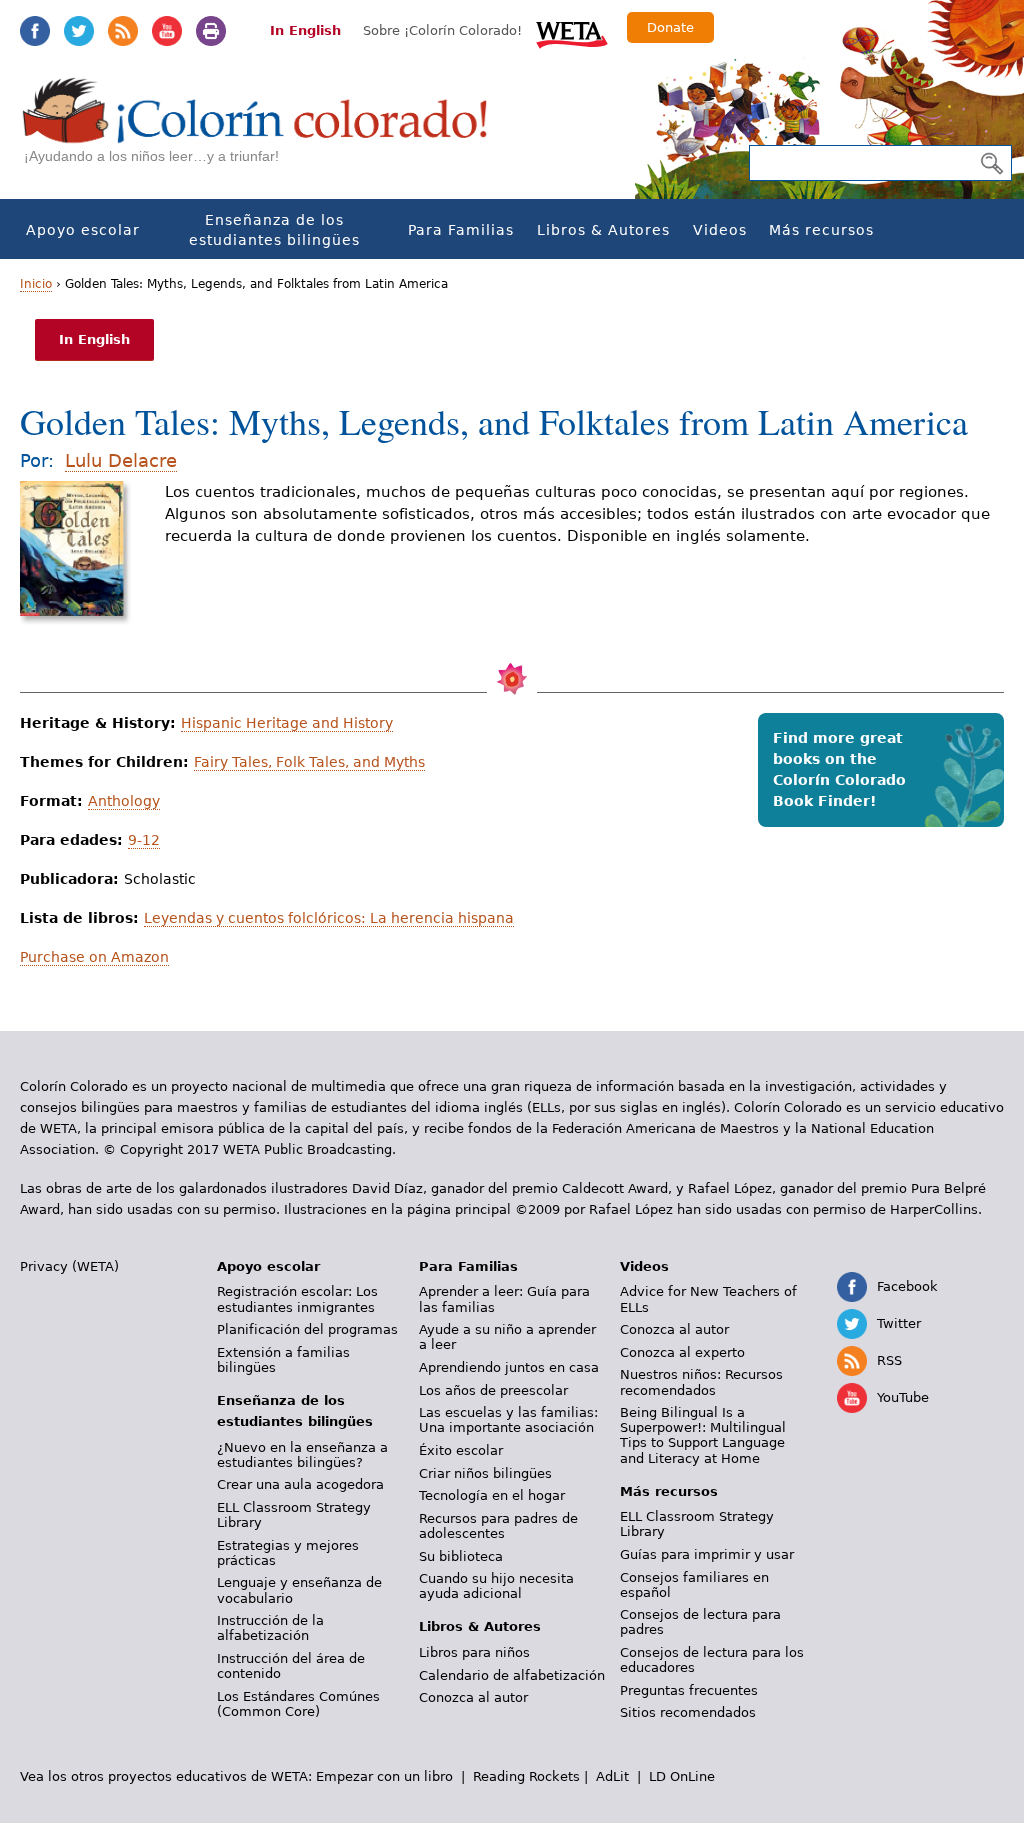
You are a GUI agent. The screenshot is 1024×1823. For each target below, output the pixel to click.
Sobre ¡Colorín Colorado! (442, 30)
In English (305, 30)
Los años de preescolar (493, 1390)
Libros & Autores (603, 230)
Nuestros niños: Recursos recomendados (701, 1382)
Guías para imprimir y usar (707, 1554)
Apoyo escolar (83, 230)
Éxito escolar (461, 1450)
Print (211, 31)
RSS (123, 31)
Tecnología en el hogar (492, 1495)
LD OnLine (682, 1776)
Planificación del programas (307, 1329)
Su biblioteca (461, 1556)
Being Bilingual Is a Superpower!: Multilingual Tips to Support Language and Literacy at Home (703, 1435)
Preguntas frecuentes (689, 1690)
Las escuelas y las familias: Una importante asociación (508, 1420)
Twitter (79, 31)
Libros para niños (474, 1652)
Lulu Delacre (121, 460)
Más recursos (821, 230)
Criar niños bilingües (485, 1473)
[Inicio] (266, 130)
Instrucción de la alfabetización (270, 1628)
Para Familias (461, 230)
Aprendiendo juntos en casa (509, 1367)
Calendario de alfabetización (512, 1675)
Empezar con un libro (384, 1776)
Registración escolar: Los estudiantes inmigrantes (297, 1299)
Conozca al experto (682, 1352)
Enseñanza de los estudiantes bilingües (274, 230)
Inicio (36, 284)
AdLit (612, 1776)
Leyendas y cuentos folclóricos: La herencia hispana (329, 918)
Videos (720, 230)
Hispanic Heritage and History (287, 723)
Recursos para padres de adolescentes (498, 1526)
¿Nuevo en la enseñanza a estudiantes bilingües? (302, 1455)
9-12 (144, 840)
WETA (572, 32)
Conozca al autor (473, 1697)
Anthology (124, 801)
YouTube (167, 31)
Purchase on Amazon (94, 957)
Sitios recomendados (688, 1712)
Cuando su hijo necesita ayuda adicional (496, 1586)
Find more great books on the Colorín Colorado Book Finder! (839, 769)
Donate (670, 27)
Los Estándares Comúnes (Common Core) (298, 1704)
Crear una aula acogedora (300, 1484)
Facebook (35, 31)
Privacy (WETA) (69, 1266)
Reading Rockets (526, 1776)
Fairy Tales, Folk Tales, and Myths (309, 762)
